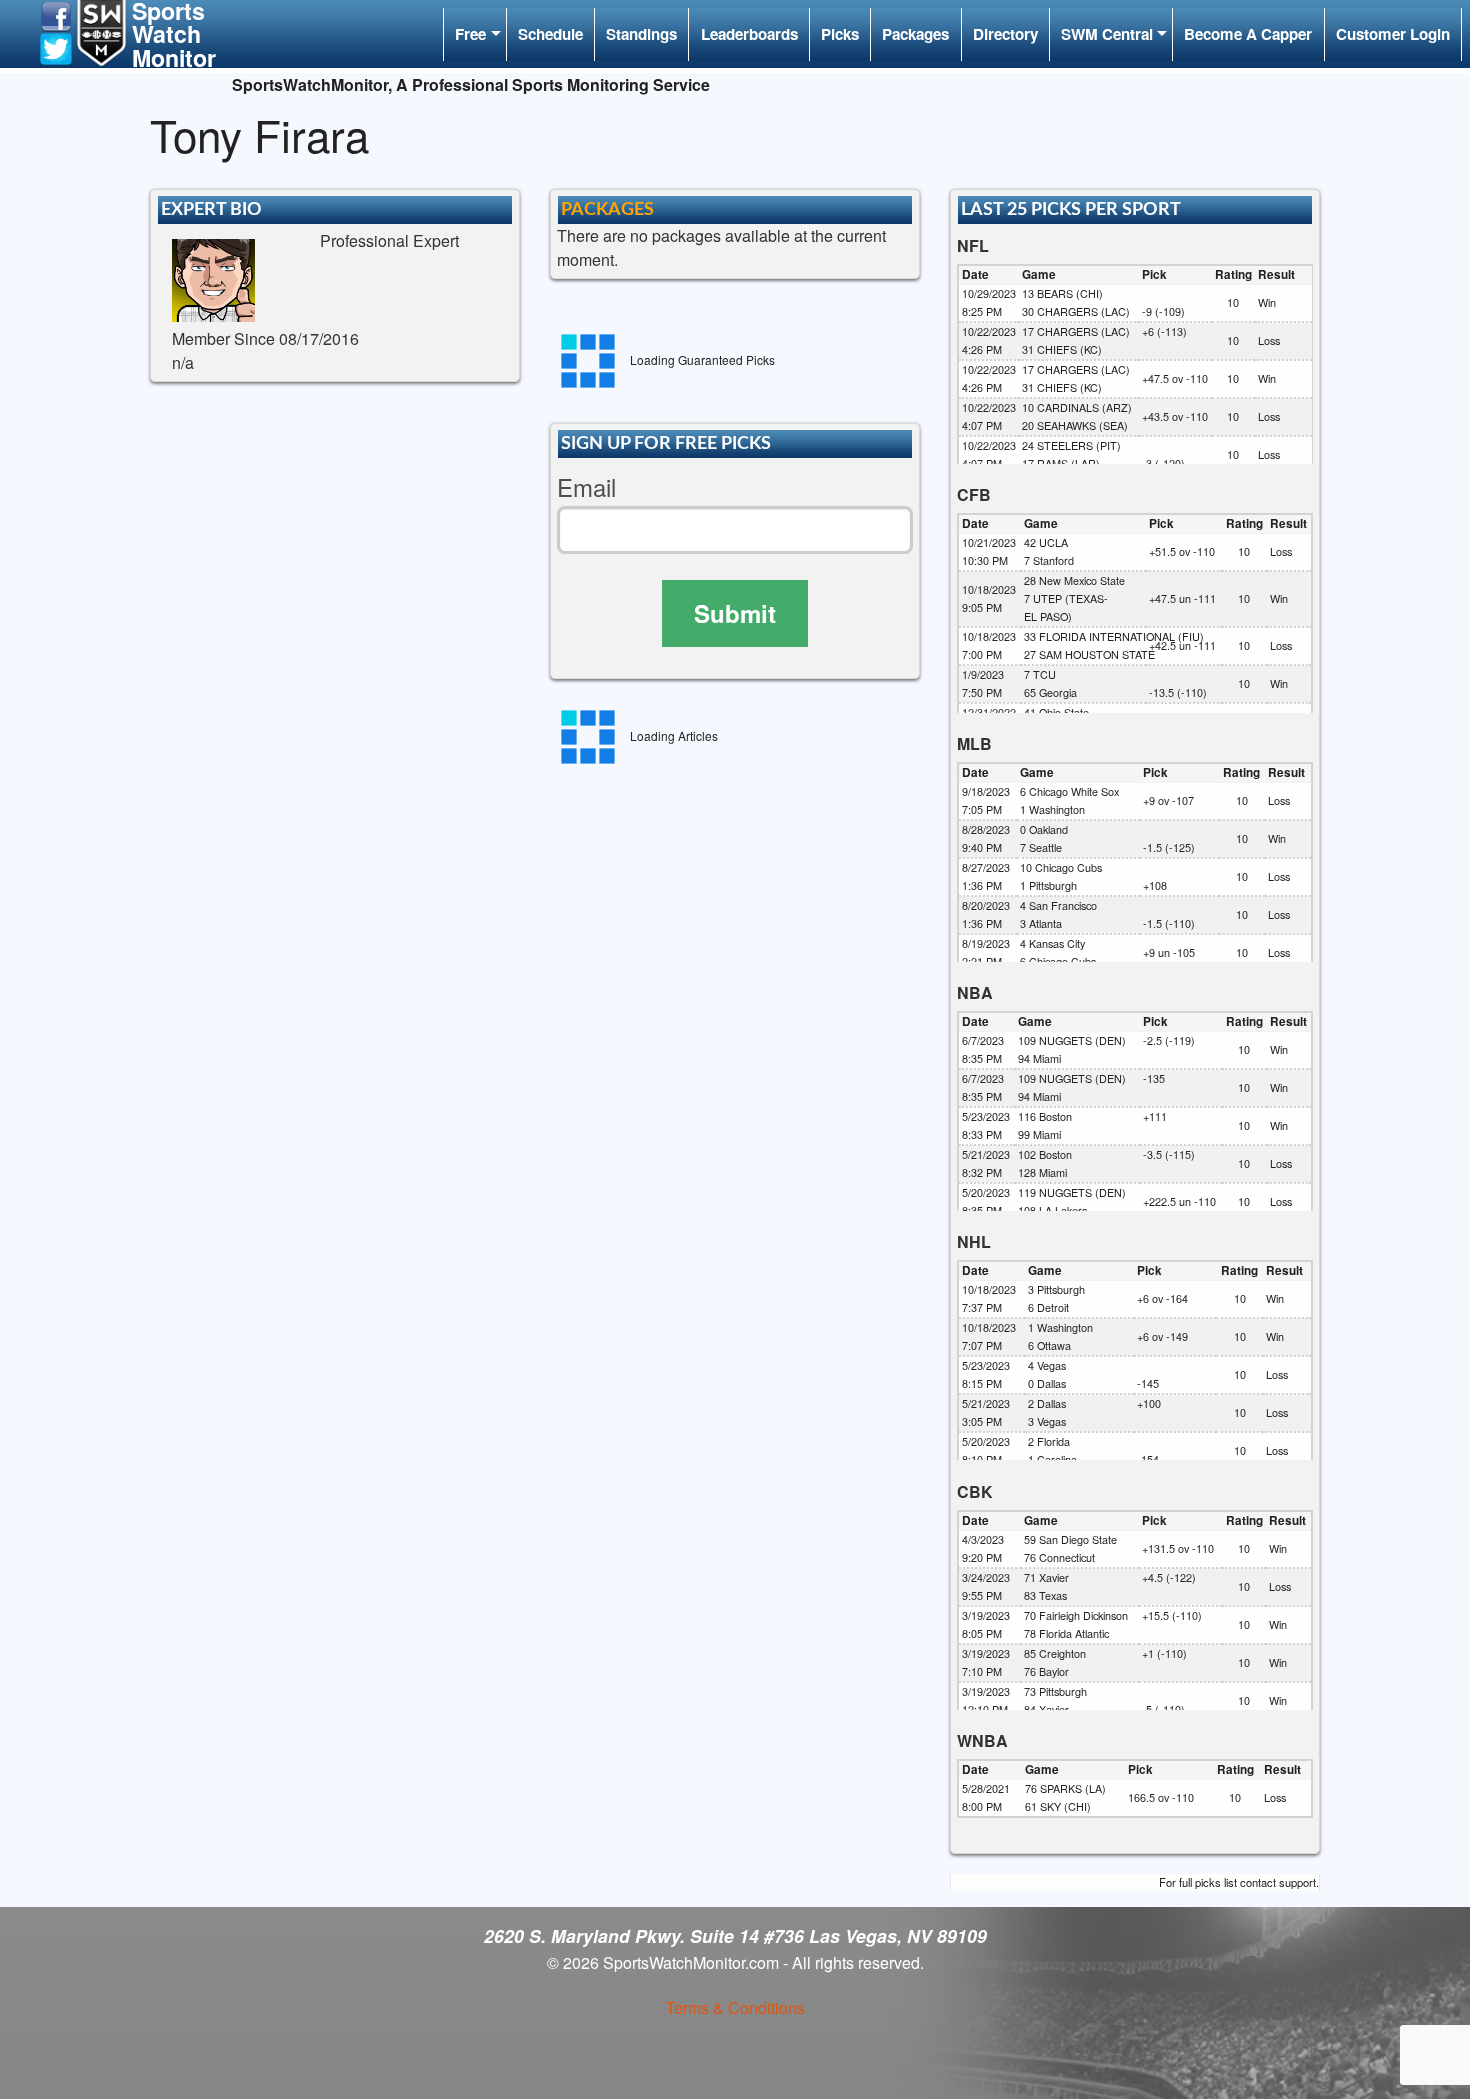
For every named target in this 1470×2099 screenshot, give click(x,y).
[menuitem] (474, 34)
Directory (1005, 34)
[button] (56, 14)
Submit (735, 613)
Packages (915, 34)
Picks (840, 34)
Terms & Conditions (735, 2007)
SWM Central (1107, 34)
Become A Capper (1248, 34)
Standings (641, 34)
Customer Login (1393, 34)
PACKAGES (607, 209)
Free (470, 34)
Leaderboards (749, 34)
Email (586, 487)
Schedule (550, 34)
